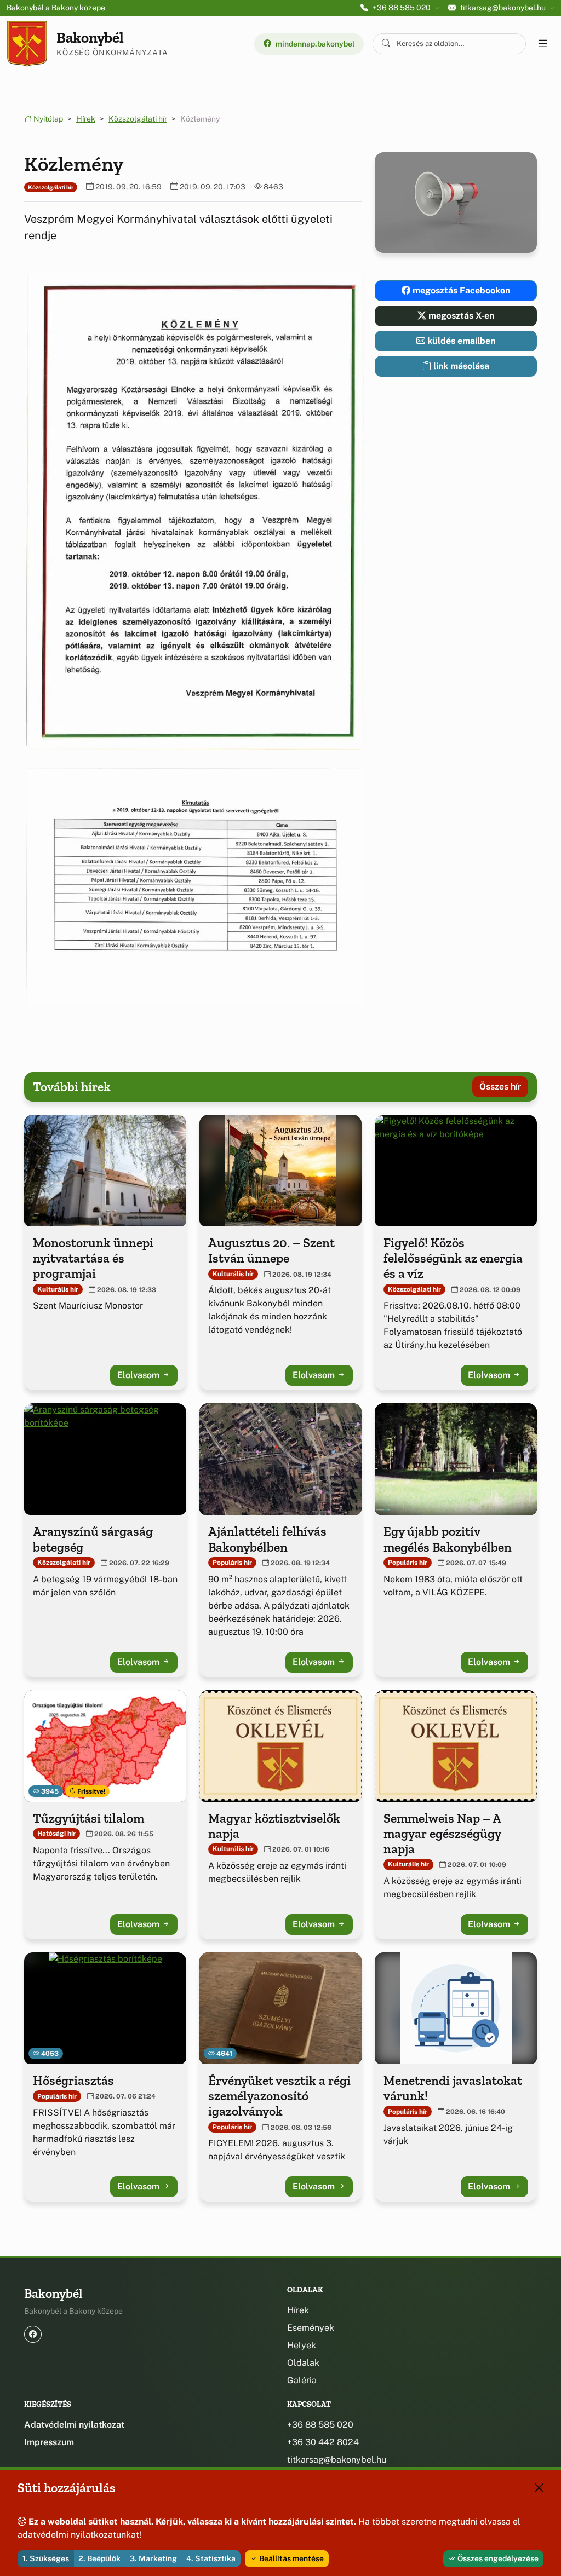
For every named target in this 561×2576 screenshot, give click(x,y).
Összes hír (500, 1087)
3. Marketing (153, 2558)
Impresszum (49, 2442)
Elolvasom (139, 1375)
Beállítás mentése (291, 2558)
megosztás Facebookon (460, 290)
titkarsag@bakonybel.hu (337, 2460)
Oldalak (303, 2363)
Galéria (302, 2380)
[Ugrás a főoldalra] (27, 44)
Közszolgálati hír (138, 119)
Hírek (86, 119)
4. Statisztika (211, 2558)
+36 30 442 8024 (323, 2442)
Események (311, 2328)
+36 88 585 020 (320, 2425)
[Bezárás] (539, 2488)
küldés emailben (460, 341)
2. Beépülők (99, 2558)
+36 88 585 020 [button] (402, 8)
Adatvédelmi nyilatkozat (74, 2425)
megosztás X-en (460, 316)
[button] (193, 512)
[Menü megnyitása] (542, 44)
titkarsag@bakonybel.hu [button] (503, 8)
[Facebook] (33, 2334)
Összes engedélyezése (497, 2558)
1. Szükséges (46, 2558)
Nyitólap (47, 119)
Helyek (302, 2345)
